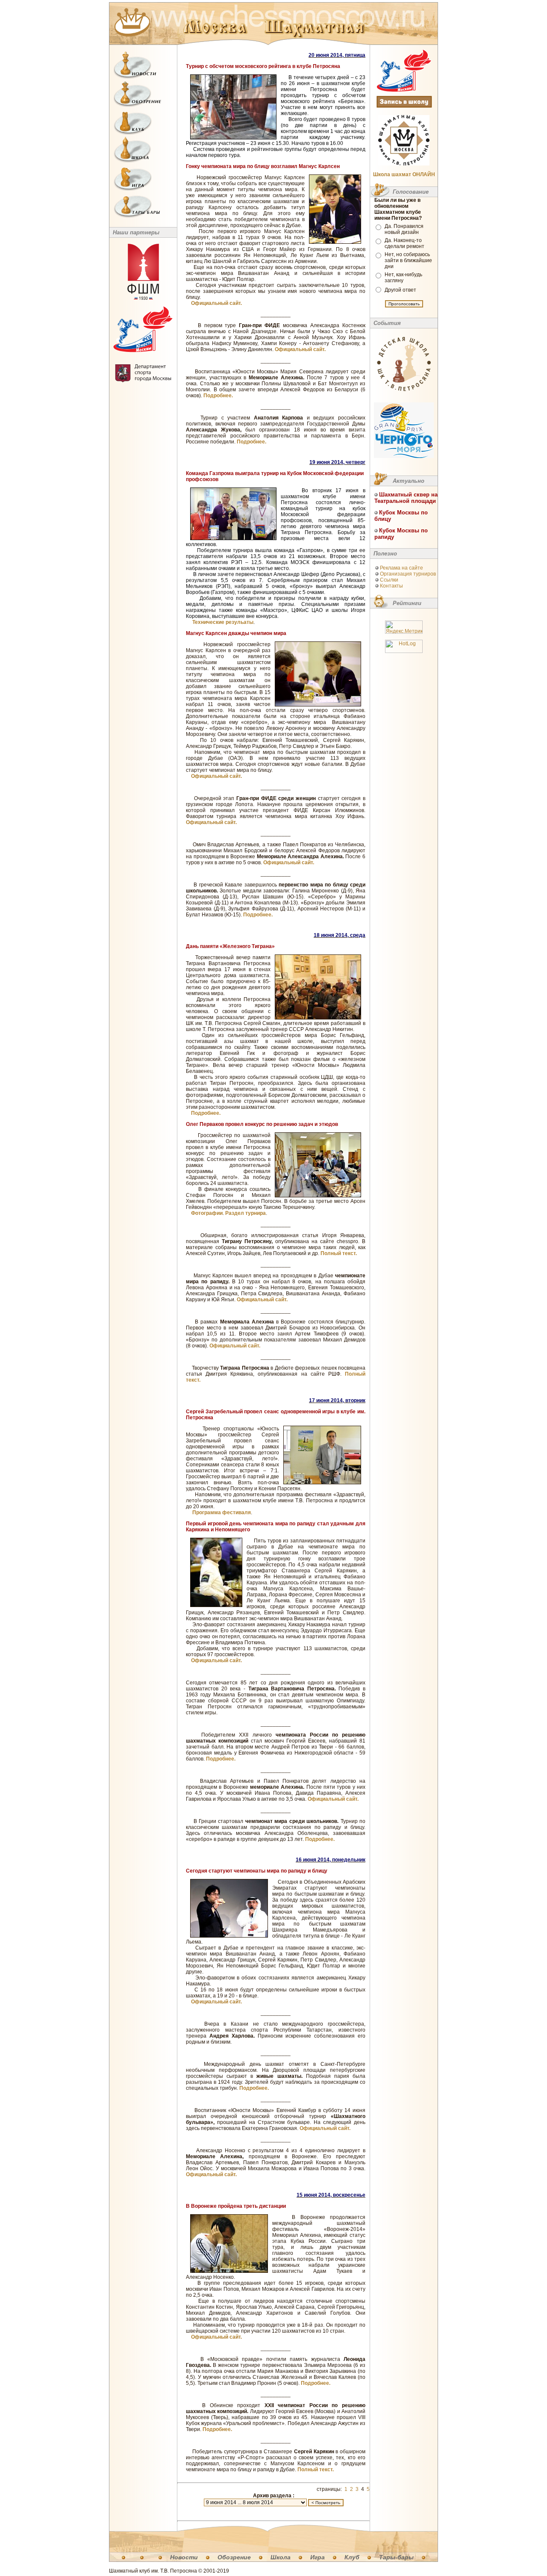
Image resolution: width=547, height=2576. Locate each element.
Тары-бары (396, 2557)
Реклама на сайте (401, 568)
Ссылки (389, 580)
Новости (184, 2557)
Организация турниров (408, 574)
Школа (281, 2557)
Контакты (391, 586)
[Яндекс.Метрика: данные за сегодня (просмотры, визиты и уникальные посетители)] (404, 627)
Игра (318, 2557)
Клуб (352, 2557)
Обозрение (234, 2557)
